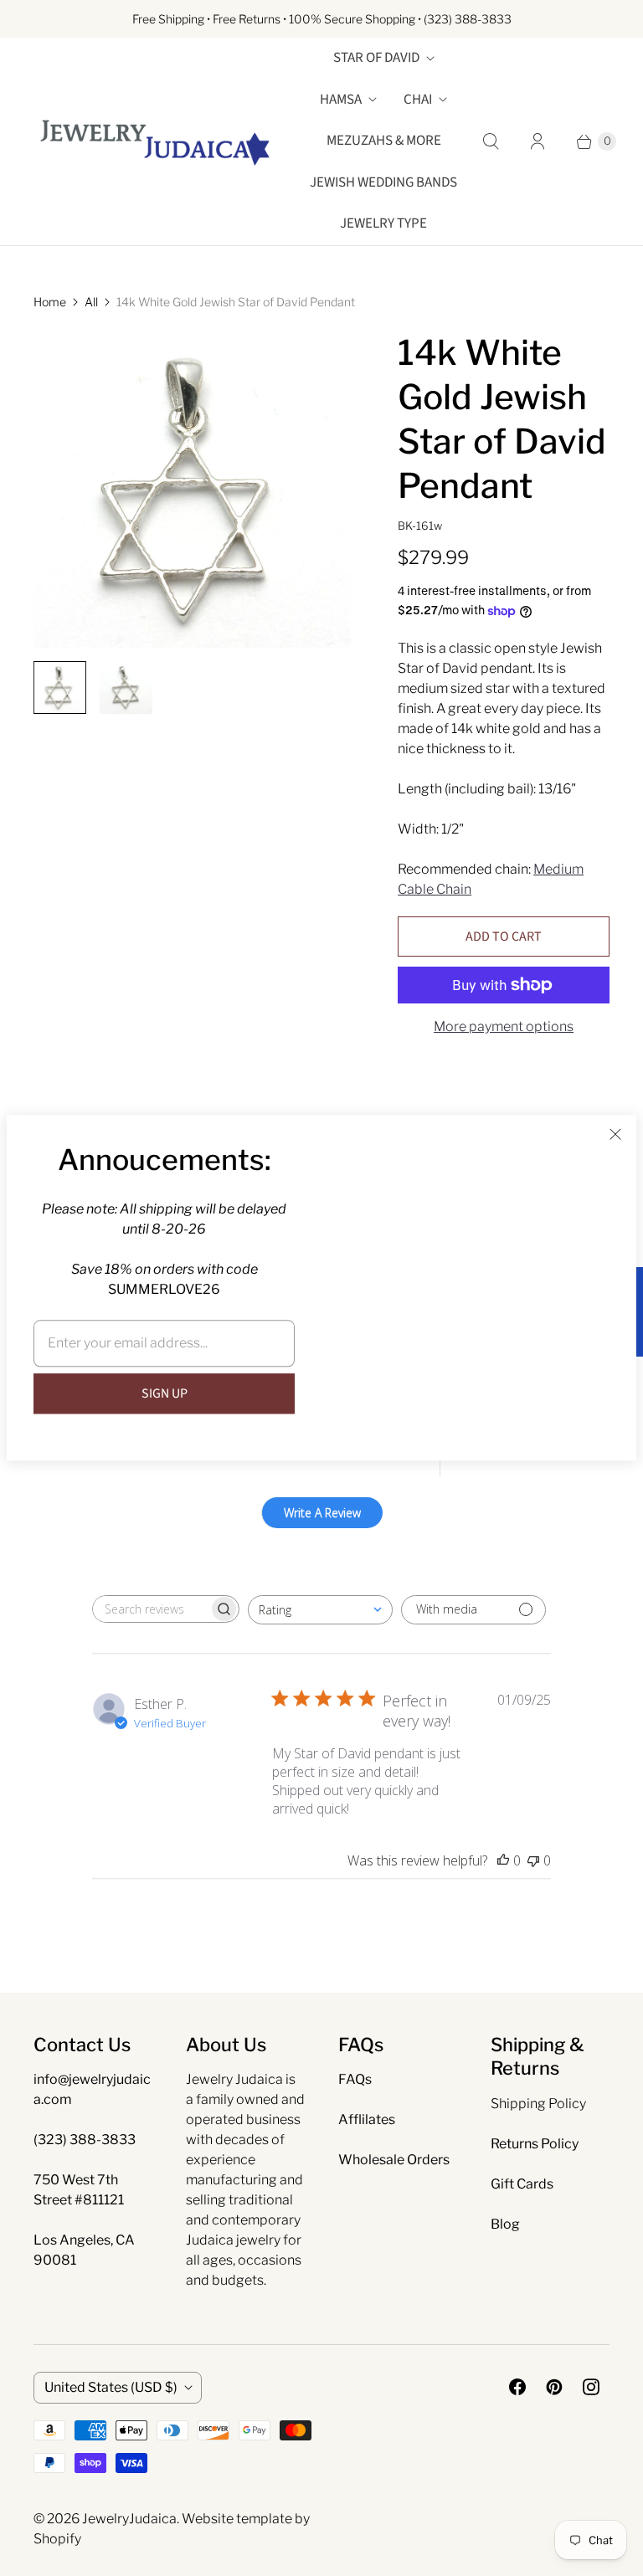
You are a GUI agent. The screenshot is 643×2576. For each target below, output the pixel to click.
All (91, 302)
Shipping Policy (538, 2104)
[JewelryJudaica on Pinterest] (554, 2387)
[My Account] (538, 141)
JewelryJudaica (129, 2519)
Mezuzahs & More (384, 141)
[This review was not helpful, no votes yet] (533, 1860)
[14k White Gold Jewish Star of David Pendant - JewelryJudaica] (192, 489)
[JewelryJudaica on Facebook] (517, 2387)
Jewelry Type (383, 223)
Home (50, 302)
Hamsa (341, 100)
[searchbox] (151, 1609)
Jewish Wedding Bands (383, 182)
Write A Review (322, 1513)
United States (111, 2387)
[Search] (491, 141)
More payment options (504, 1026)
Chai (418, 100)
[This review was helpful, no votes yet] (503, 1860)
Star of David (376, 58)
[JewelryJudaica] (155, 141)
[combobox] (320, 1610)
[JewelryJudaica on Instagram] (591, 2387)
